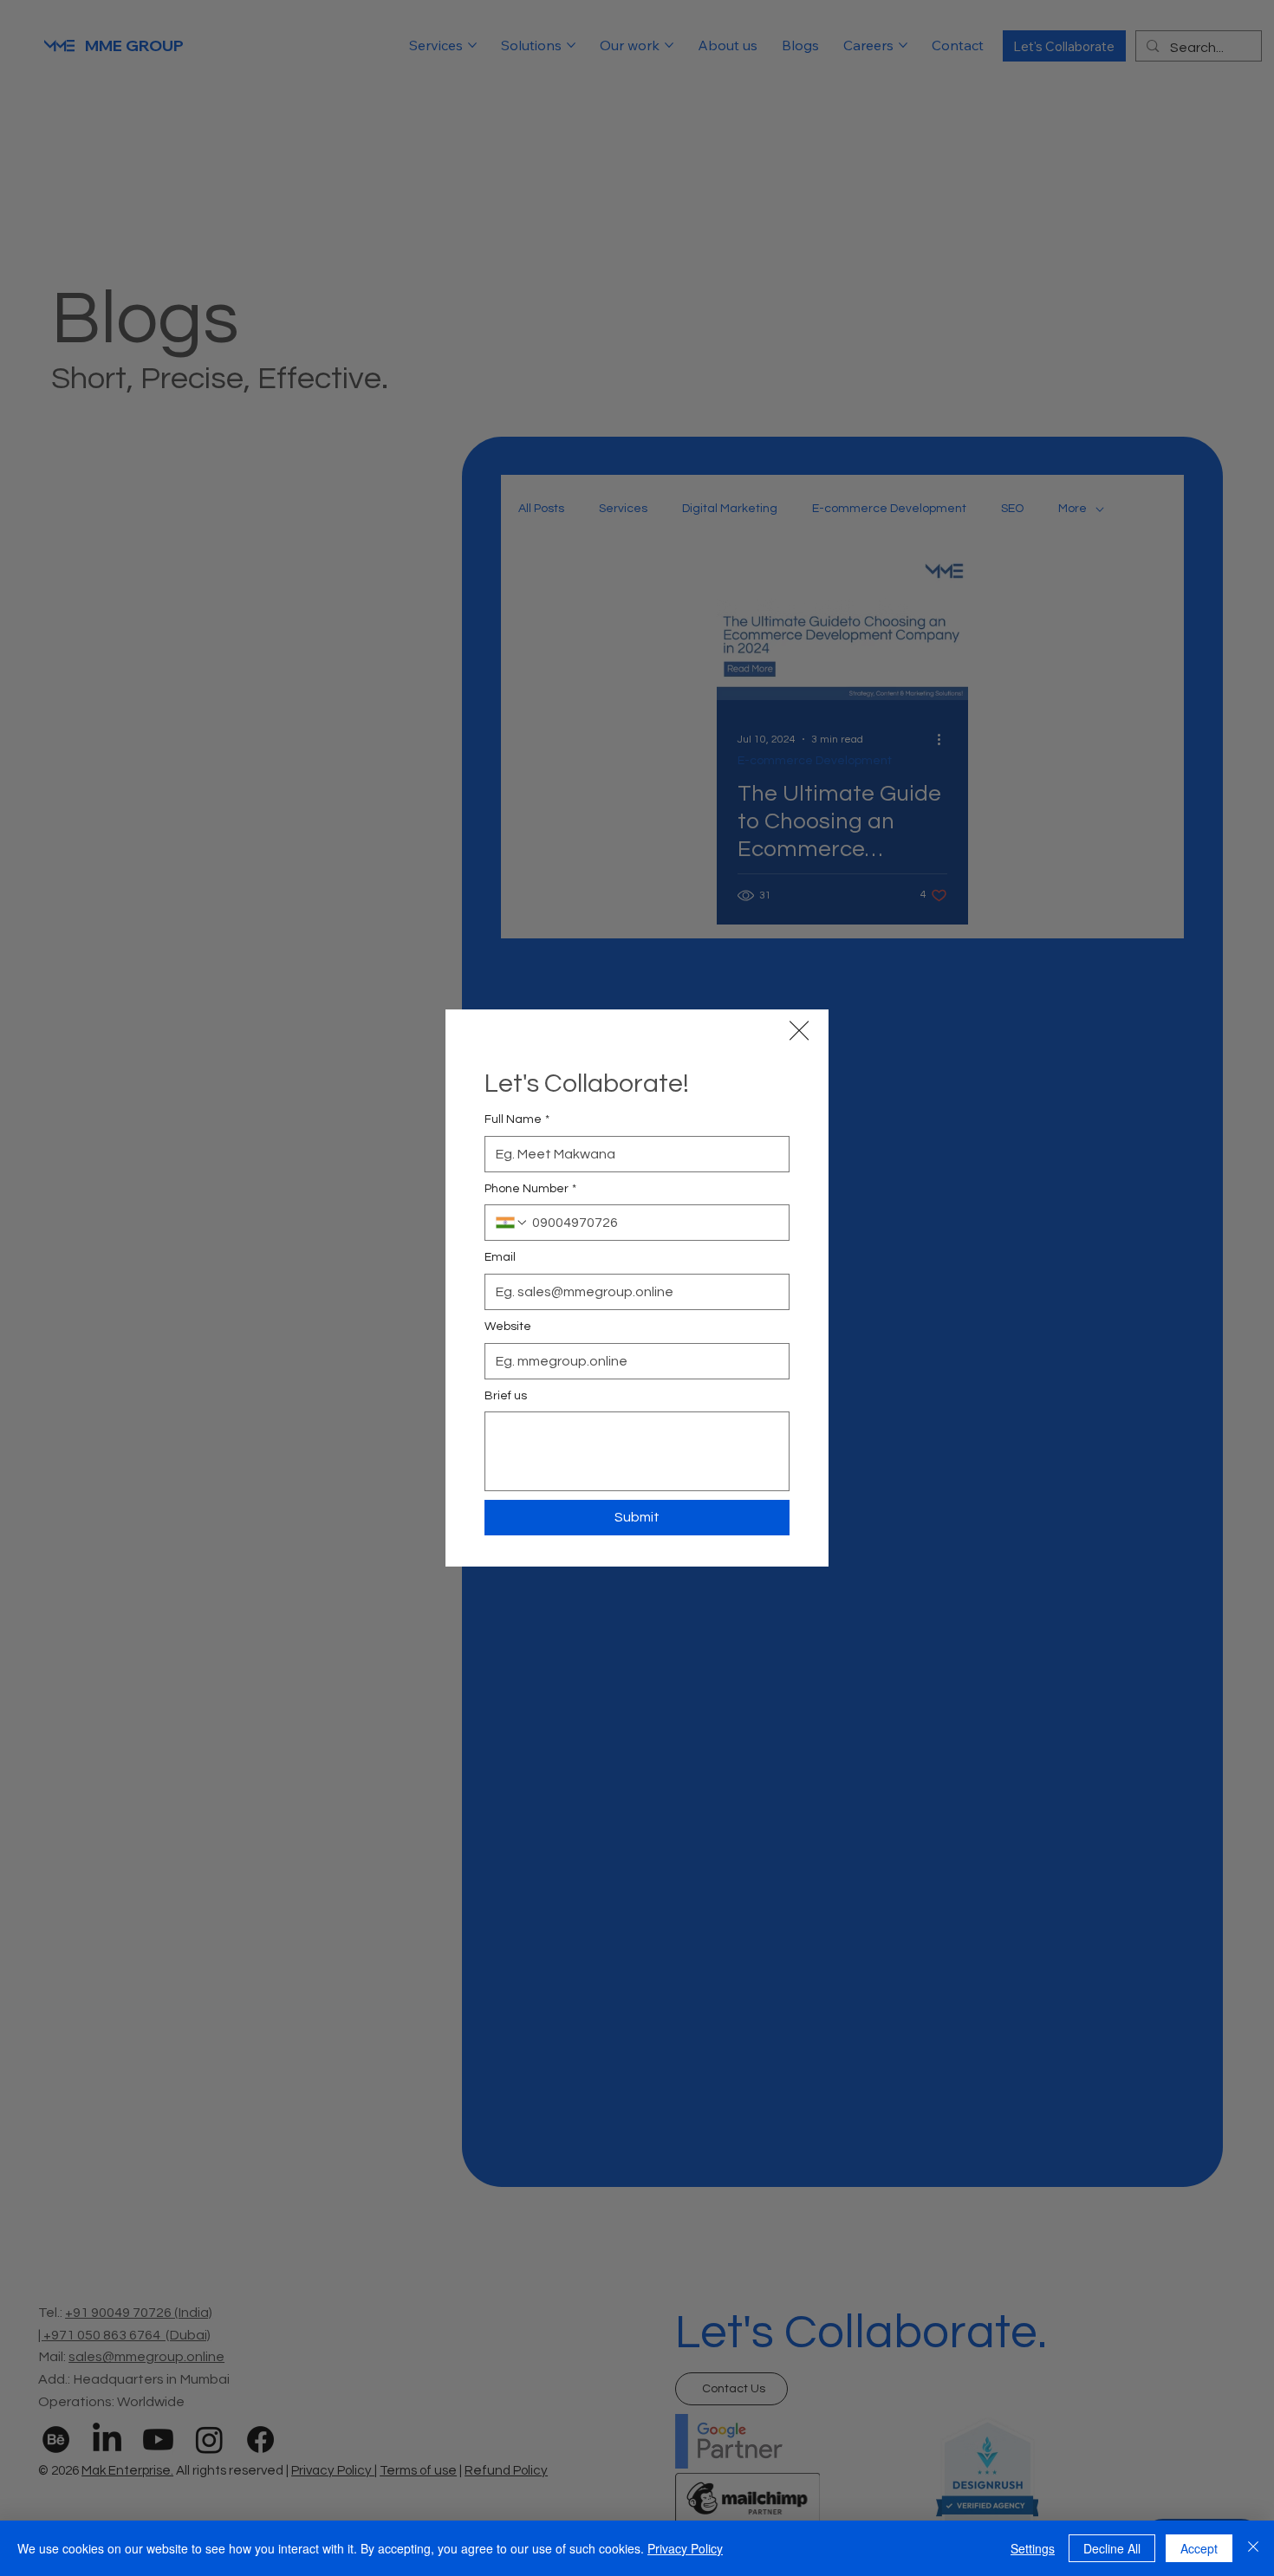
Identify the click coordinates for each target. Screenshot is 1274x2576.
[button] (799, 1031)
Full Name (517, 1119)
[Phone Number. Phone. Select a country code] (512, 1223)
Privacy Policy (685, 2548)
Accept (1199, 2548)
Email (500, 1257)
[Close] (1253, 2548)
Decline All (1112, 2548)
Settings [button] (1033, 2548)
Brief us (506, 1396)
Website (508, 1327)
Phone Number (530, 1189)
